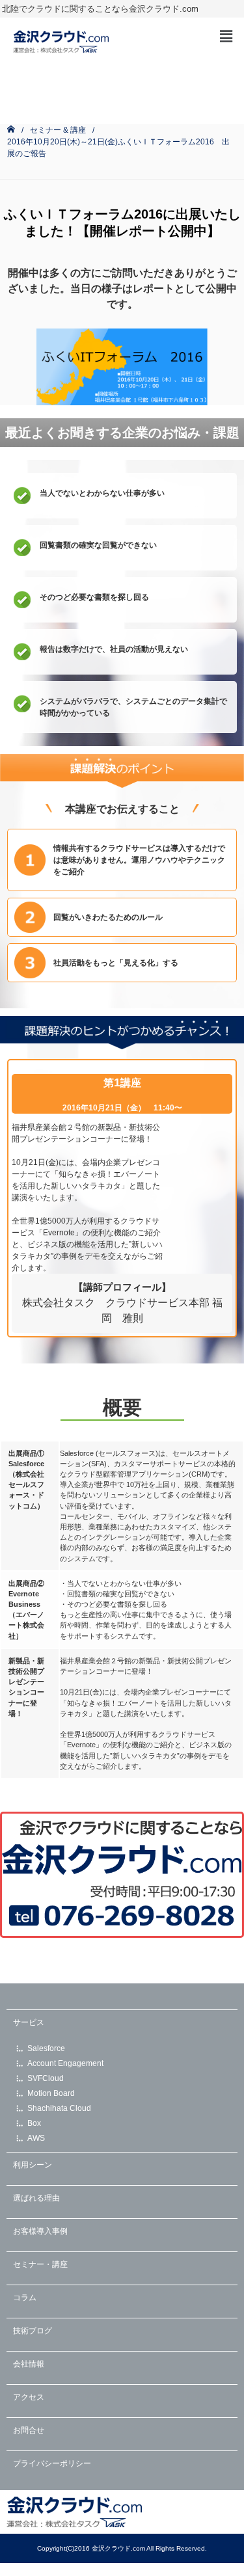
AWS (36, 2138)
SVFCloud (46, 2078)
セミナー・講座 (40, 2264)
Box (34, 2123)
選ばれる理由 (36, 2198)
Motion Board (51, 2093)
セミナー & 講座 (58, 130)
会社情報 (29, 2364)
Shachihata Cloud (59, 2108)
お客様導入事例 (40, 2231)
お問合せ (29, 2430)
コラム (25, 2298)
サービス (29, 2022)
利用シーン (33, 2165)
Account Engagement (65, 2063)
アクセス (29, 2397)
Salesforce (46, 2048)
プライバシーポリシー (52, 2463)
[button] (226, 36)
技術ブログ (33, 2331)
